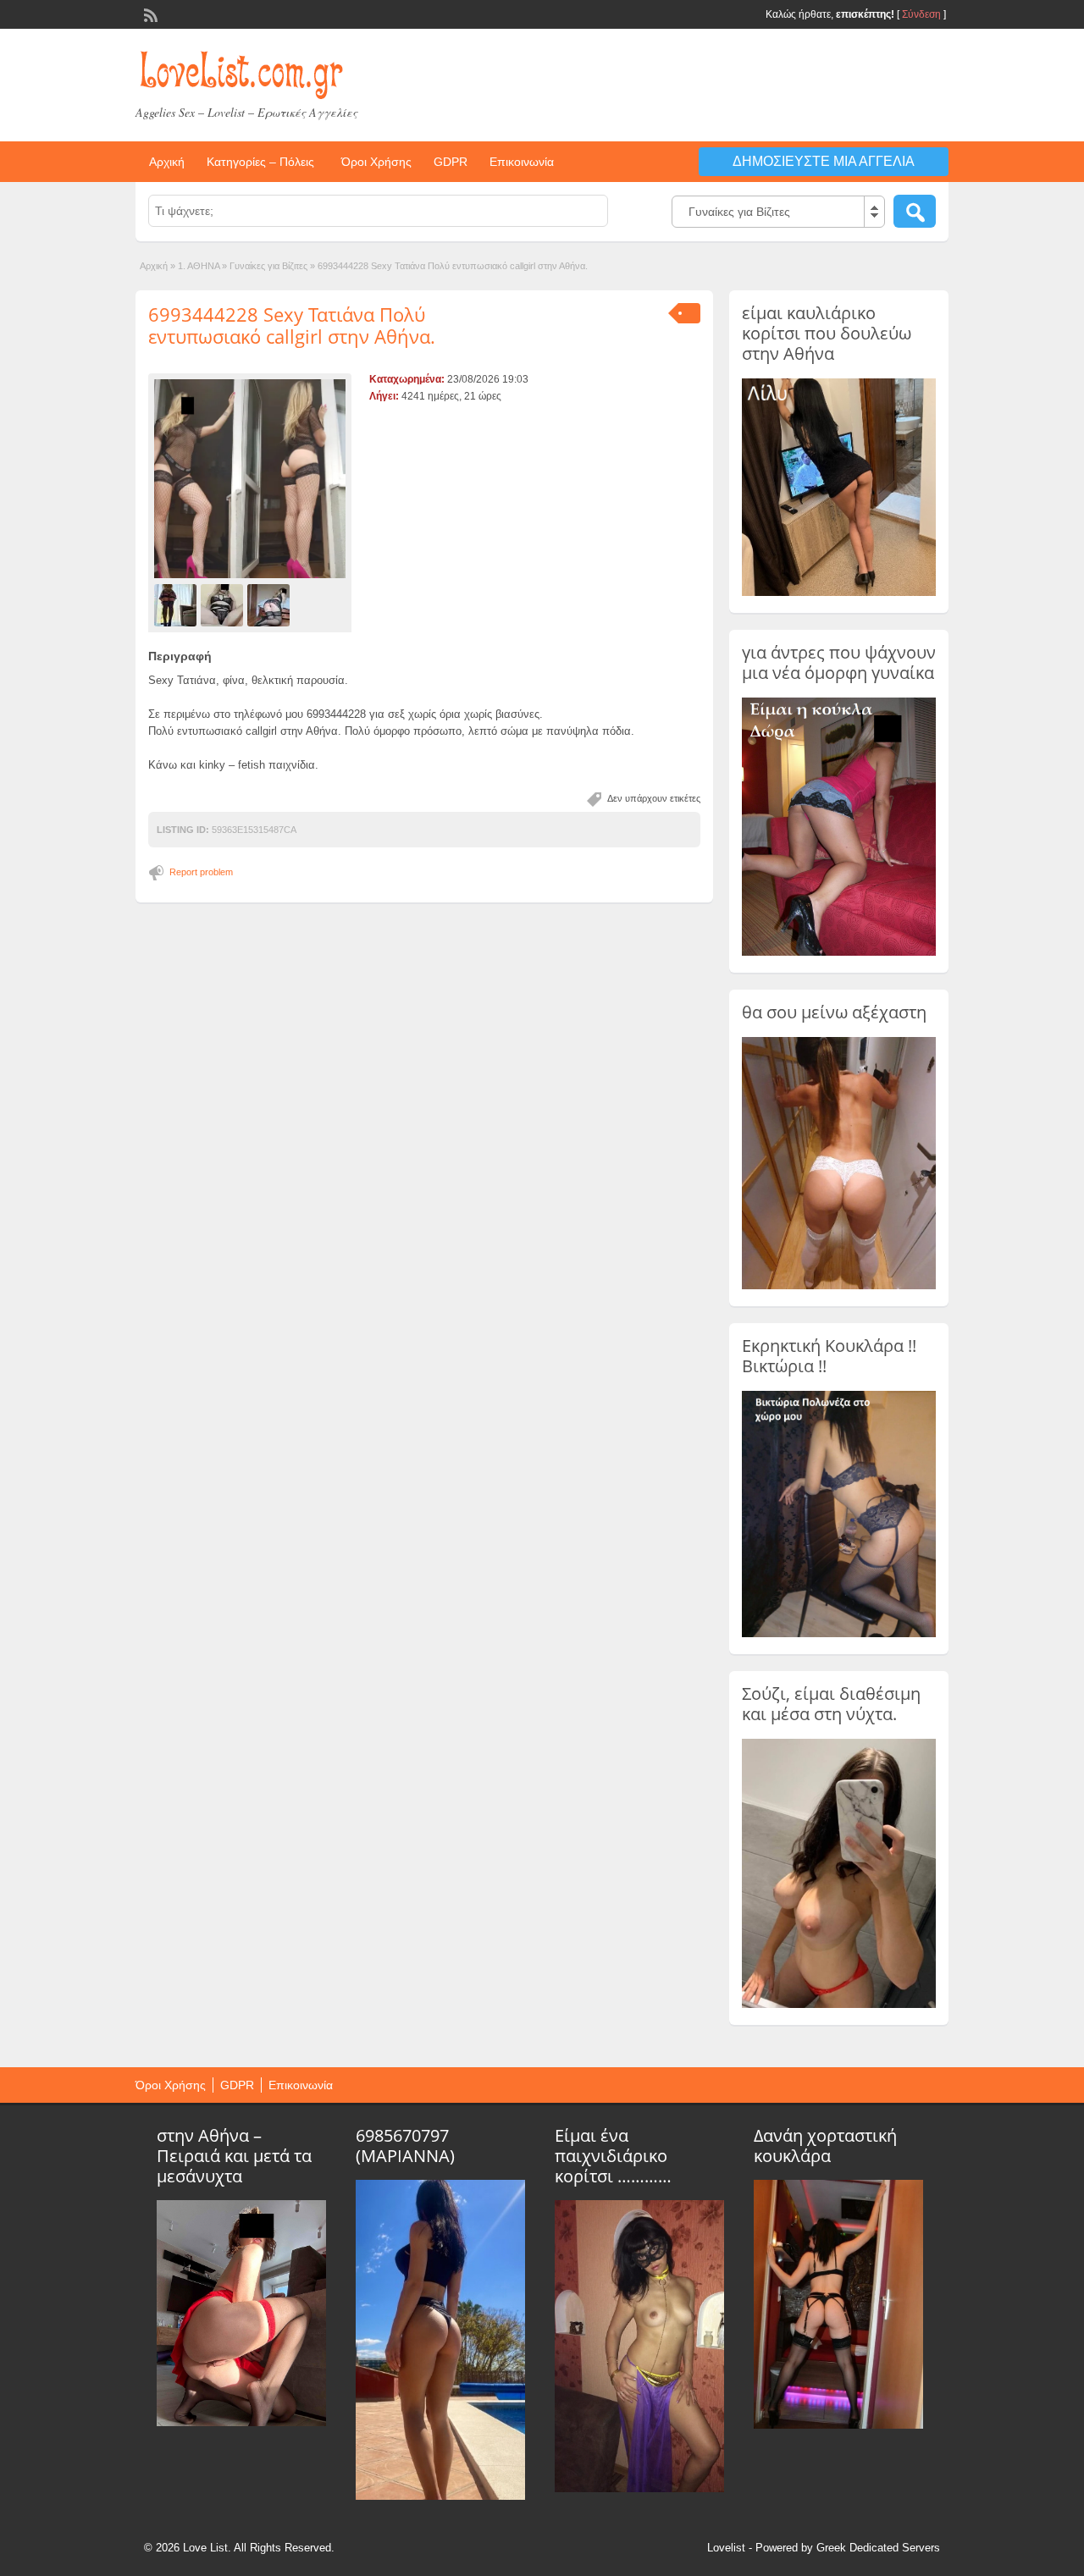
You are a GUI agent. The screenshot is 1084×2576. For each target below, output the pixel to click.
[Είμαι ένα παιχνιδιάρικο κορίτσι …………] (639, 2488)
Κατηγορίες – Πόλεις (260, 162)
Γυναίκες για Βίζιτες (268, 266)
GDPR (451, 162)
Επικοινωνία (522, 162)
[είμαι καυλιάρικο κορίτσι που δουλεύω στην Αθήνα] (839, 593)
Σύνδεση (921, 14)
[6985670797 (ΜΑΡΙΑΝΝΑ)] (440, 2496)
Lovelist (726, 2548)
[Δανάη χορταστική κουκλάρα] (838, 2424)
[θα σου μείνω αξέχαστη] (839, 1286)
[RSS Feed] (149, 14)
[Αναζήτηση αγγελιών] (915, 211)
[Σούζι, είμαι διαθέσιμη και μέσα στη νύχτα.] (839, 2005)
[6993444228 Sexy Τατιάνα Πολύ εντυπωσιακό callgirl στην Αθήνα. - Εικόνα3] (271, 604)
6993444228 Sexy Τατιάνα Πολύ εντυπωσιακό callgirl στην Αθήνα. (292, 325)
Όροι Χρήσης (376, 162)
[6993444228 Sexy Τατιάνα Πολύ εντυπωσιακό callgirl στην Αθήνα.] (250, 479)
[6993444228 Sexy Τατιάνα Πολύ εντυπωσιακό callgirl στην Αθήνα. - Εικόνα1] (177, 604)
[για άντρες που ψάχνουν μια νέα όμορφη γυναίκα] (839, 952)
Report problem (201, 872)
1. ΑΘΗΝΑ (199, 266)
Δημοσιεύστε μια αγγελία (824, 161)
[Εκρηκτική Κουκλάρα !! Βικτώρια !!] (839, 1634)
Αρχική (167, 162)
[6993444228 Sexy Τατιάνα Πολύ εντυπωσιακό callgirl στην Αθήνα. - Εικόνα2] (224, 604)
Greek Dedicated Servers (878, 2548)
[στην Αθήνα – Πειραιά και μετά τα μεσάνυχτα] (241, 2422)
